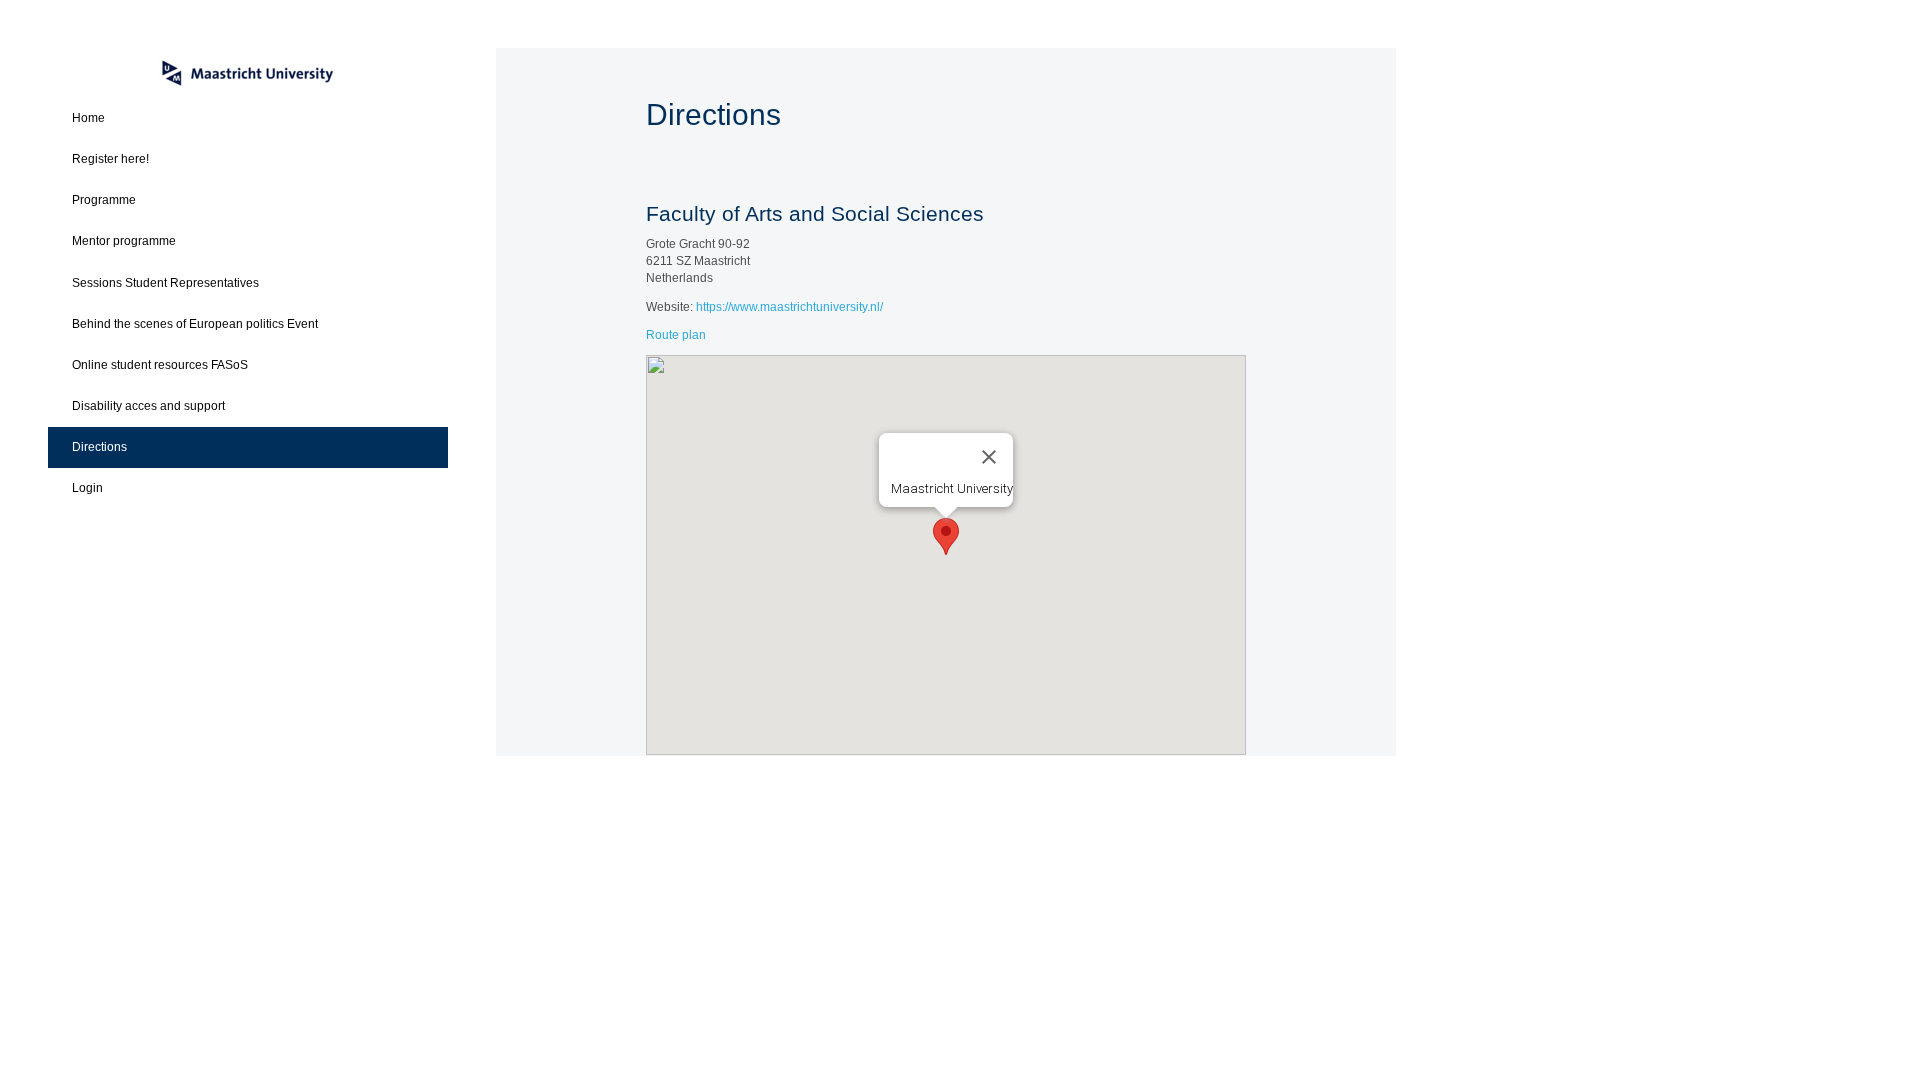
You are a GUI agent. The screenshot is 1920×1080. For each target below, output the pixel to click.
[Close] (989, 457)
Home (88, 118)
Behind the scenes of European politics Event (195, 324)
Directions (99, 447)
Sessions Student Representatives (165, 283)
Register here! (110, 159)
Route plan (676, 335)
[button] (946, 536)
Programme (104, 200)
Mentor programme (124, 241)
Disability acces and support (148, 406)
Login (87, 488)
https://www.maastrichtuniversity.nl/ (789, 307)
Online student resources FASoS (160, 365)
